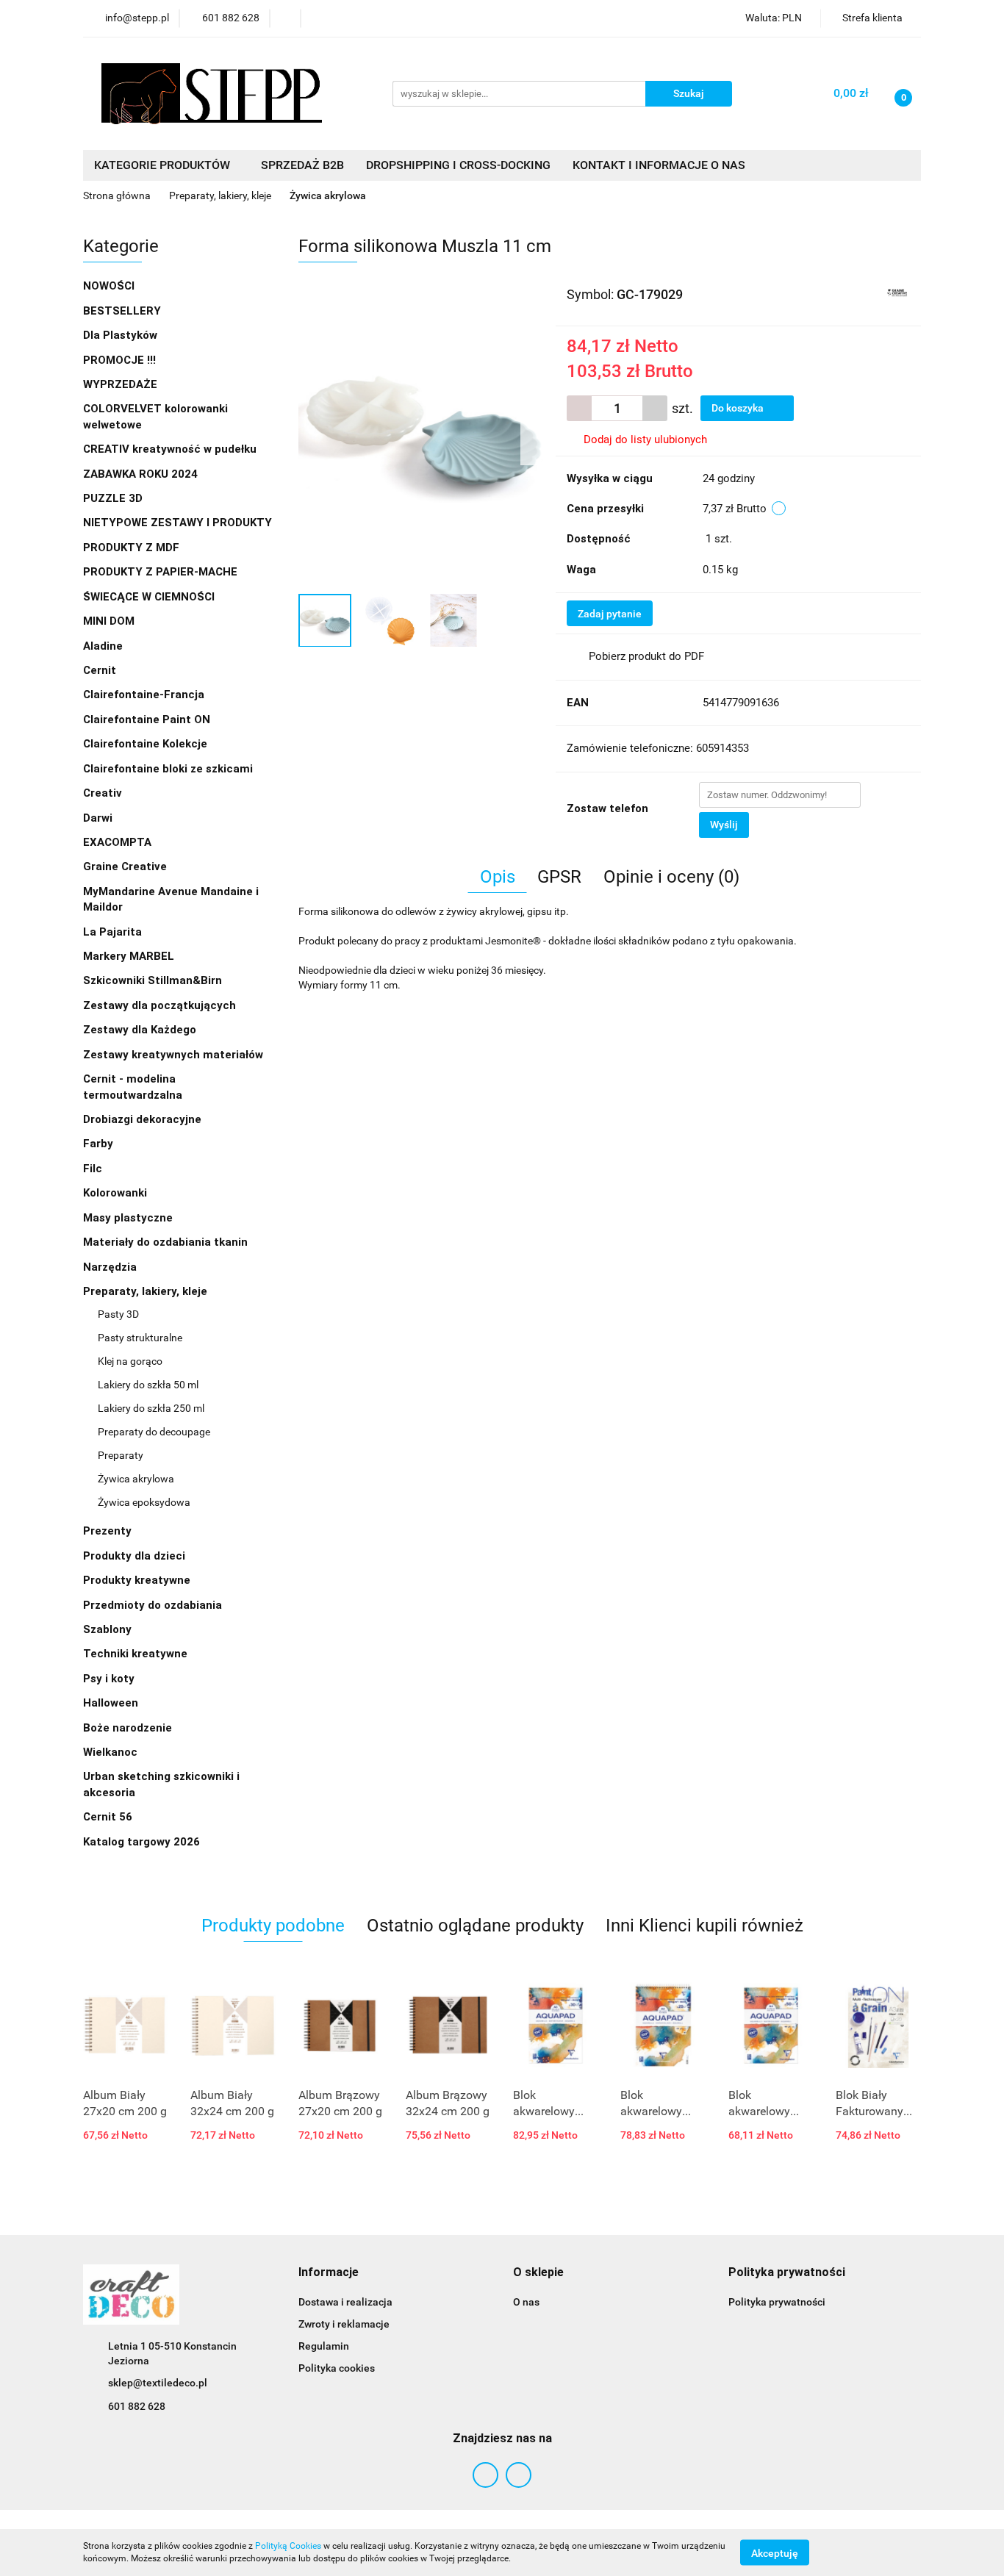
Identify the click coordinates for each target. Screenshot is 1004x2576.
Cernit (100, 670)
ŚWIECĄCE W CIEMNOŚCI (149, 597)
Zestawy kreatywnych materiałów (173, 1055)
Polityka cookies (337, 2368)
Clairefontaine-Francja (144, 695)
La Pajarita (112, 932)
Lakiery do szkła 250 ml (151, 1408)
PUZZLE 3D (113, 498)
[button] (329, 2273)
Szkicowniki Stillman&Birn (153, 980)
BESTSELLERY (122, 311)
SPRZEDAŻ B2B (302, 165)
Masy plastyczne (129, 1218)
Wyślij (724, 825)
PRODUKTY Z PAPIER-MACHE (162, 572)
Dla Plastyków (122, 335)
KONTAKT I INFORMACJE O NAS (659, 165)
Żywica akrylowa (136, 1479)
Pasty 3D (118, 1314)
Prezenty (109, 1531)
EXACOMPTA (117, 842)
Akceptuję (775, 2552)
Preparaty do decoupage (154, 1432)
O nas (526, 2302)
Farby (100, 1144)
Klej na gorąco (130, 1361)
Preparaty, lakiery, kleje (147, 1291)
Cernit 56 (108, 1817)
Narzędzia (111, 1267)
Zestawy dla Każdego (140, 1030)
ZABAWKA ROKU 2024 (140, 474)
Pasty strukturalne (140, 1338)
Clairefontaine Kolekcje (147, 744)
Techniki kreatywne (137, 1654)
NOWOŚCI (109, 286)
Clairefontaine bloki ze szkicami (168, 769)
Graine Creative (125, 867)
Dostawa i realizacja (345, 2302)
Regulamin (324, 2346)
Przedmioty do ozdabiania (154, 1605)
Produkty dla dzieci (136, 1556)
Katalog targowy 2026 (141, 1842)
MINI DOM (109, 621)
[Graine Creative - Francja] (897, 293)
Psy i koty (109, 1679)
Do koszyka (739, 408)
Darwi (98, 818)
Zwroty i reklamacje (344, 2324)
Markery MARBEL (130, 956)
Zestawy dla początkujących (159, 1005)
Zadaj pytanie (610, 614)
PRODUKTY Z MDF (133, 548)
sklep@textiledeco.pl (158, 2383)
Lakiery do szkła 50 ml (148, 1385)
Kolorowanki (116, 1193)
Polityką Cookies (288, 2546)
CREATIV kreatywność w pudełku (171, 449)
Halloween (111, 1703)
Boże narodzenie (128, 1728)
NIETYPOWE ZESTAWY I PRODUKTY (178, 523)
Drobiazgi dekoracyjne (144, 1119)
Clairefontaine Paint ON (147, 720)
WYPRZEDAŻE (120, 384)
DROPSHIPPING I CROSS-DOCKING (458, 165)
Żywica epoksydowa (144, 1502)
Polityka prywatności (777, 2302)
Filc (94, 1169)
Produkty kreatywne (138, 1580)
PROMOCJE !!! (119, 360)
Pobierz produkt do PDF (646, 656)
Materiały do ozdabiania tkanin (167, 1242)
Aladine (103, 646)
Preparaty (121, 1455)
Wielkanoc (110, 1752)
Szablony (109, 1629)
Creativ (103, 793)
